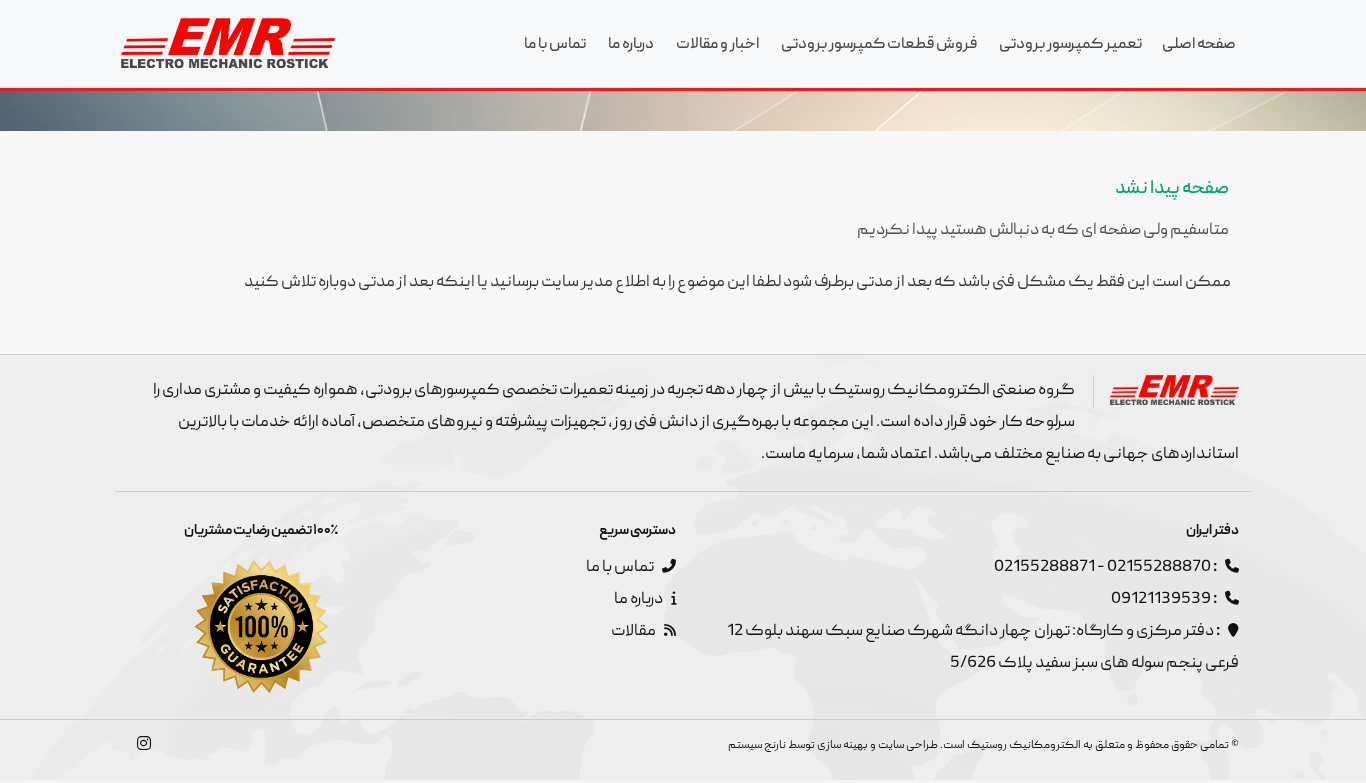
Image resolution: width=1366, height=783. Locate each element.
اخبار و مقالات (717, 45)
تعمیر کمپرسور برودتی (1070, 45)
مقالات (634, 632)
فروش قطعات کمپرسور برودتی (879, 45)
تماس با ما (555, 45)
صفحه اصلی (1199, 45)
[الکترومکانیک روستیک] (228, 43)
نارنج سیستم (757, 745)
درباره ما (631, 45)
